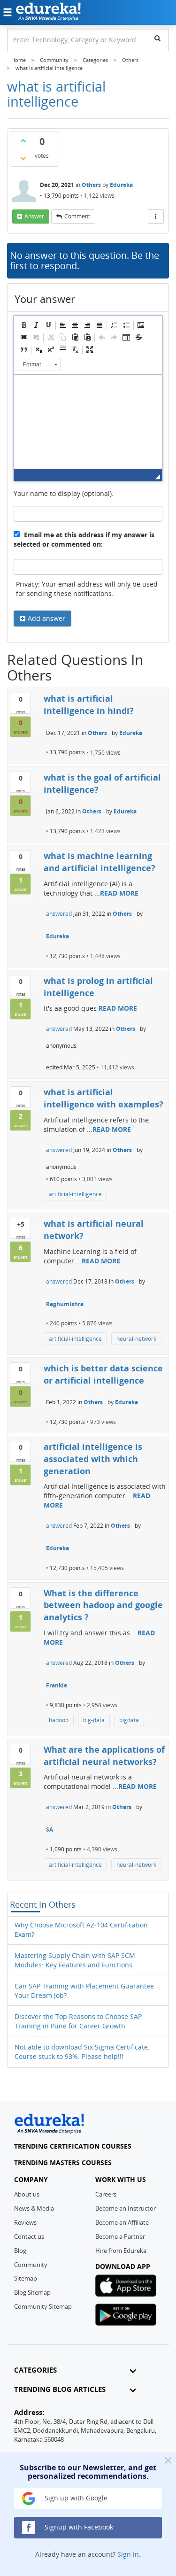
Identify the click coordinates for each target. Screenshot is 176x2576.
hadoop (59, 1720)
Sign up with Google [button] (75, 2498)
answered (59, 914)
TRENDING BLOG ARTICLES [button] (60, 2389)
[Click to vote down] (23, 158)
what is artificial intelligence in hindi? (89, 704)
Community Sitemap (43, 2306)
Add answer (46, 618)
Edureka (121, 185)
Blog (20, 2251)
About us (27, 2194)
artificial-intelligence (75, 1194)
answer (34, 216)
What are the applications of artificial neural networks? (104, 1756)
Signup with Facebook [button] (78, 2527)
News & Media (34, 2208)
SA (50, 1830)
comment (77, 216)
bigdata (129, 1720)
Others (91, 185)
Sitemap (26, 2278)
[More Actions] (156, 217)
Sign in (128, 2554)
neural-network (136, 1339)
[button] (24, 325)
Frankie (57, 1685)
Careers (106, 2194)
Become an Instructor (126, 2208)
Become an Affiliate (122, 2222)
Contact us (29, 2236)
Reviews (25, 2222)
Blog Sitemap (32, 2292)
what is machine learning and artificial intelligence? (99, 862)
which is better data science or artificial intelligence (103, 1374)
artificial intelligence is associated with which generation (93, 1458)
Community (31, 2265)
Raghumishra (65, 1304)
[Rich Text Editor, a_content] (88, 422)
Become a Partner (120, 2236)
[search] (157, 38)
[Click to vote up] (23, 140)
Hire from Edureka (121, 2251)
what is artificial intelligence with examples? (103, 1098)
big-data (94, 1720)
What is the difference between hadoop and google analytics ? (103, 1605)
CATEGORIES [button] (35, 2370)
